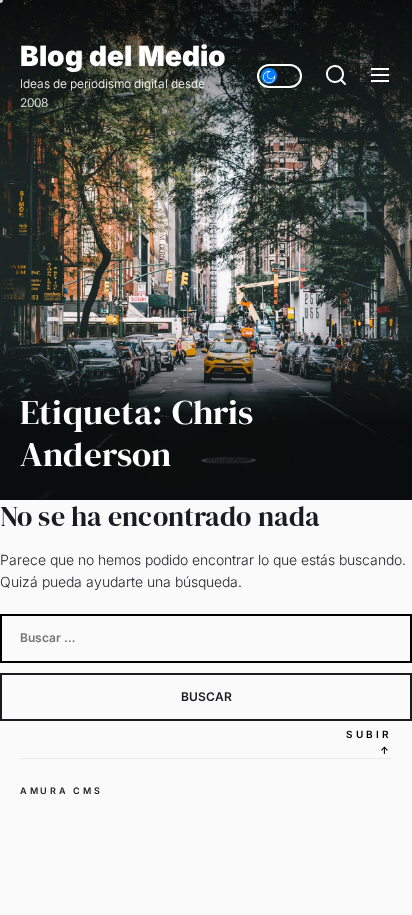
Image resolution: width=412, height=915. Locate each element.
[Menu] (380, 76)
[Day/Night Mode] (279, 76)
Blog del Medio (123, 56)
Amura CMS (61, 790)
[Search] (336, 76)
